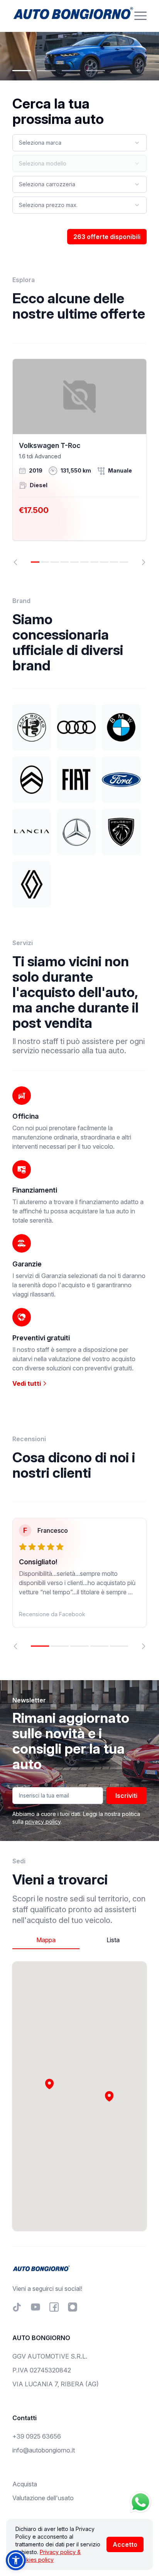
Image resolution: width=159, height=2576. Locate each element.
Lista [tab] (113, 1940)
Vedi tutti (27, 1383)
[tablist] (79, 1940)
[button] (109, 2096)
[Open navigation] (140, 16)
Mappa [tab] (46, 1940)
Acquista (25, 2484)
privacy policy (43, 1822)
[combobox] (79, 143)
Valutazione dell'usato (43, 2498)
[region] (79, 462)
